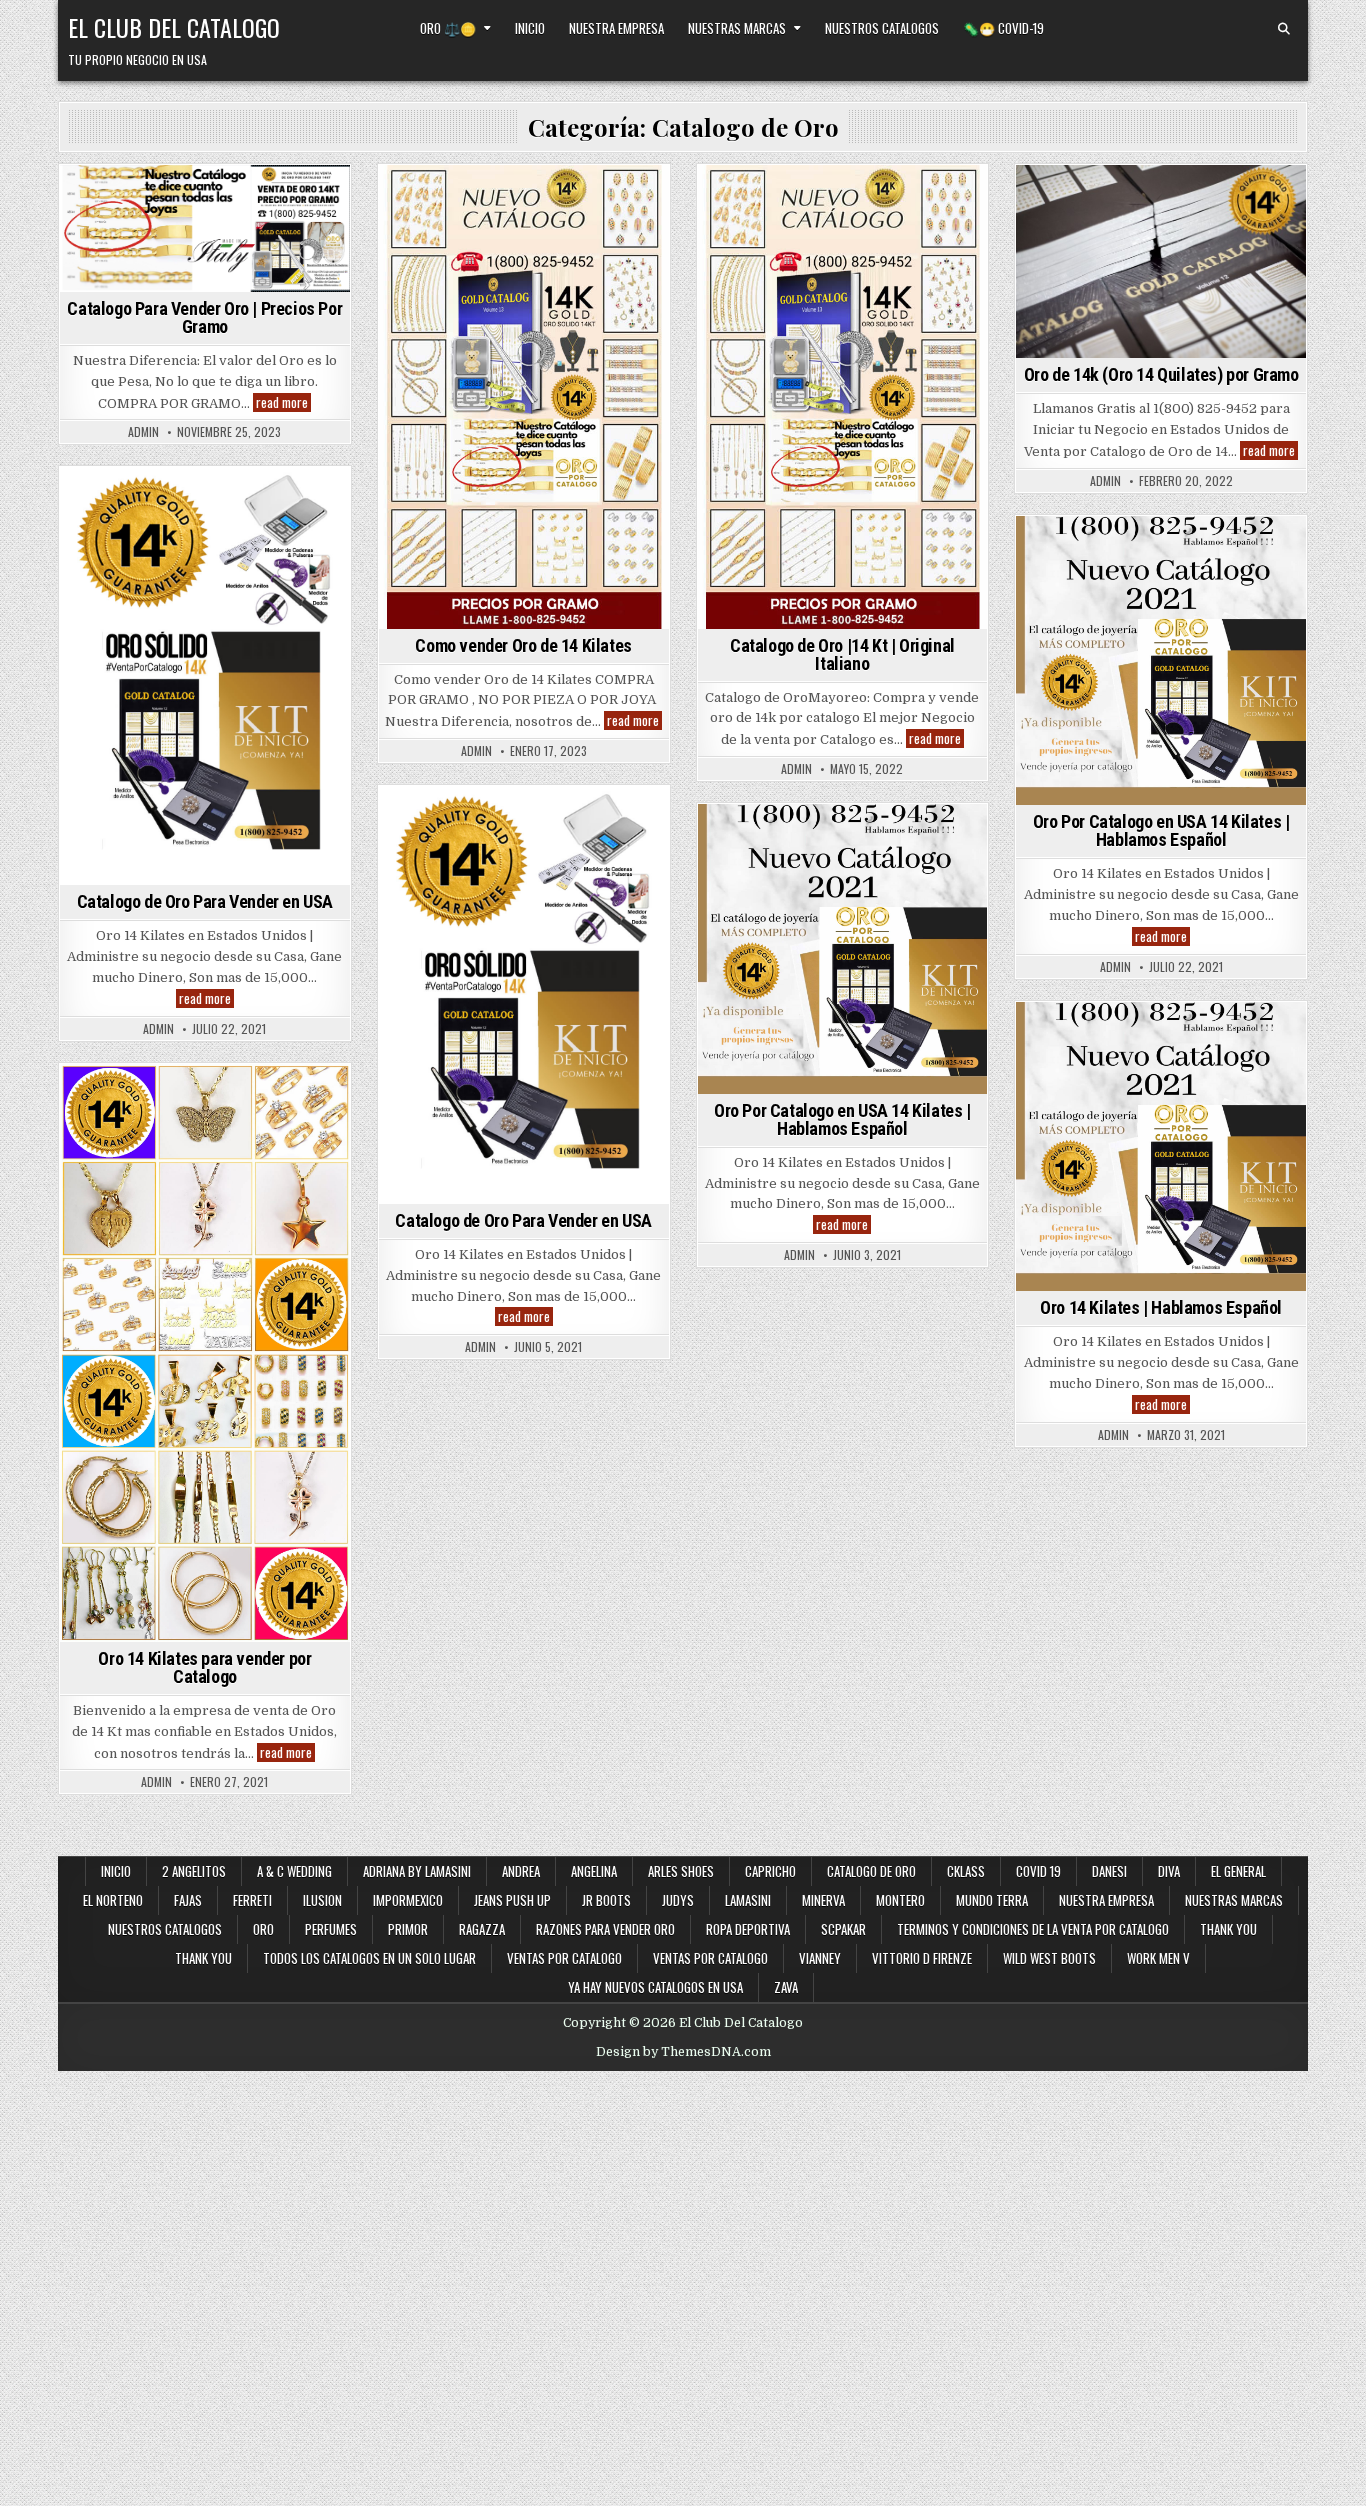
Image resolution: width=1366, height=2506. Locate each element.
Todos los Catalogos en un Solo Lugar (369, 1958)
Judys (678, 1900)
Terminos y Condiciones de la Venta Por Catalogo (1033, 1929)
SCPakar (843, 1929)
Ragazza (482, 1929)
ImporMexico (408, 1900)
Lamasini (748, 1900)
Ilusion (322, 1900)
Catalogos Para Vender (780, 261)
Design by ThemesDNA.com (683, 2052)
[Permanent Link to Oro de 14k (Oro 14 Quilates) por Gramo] (1161, 261)
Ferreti (252, 1900)
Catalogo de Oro (163, 199)
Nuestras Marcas (737, 28)
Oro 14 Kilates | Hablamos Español (1161, 1307)
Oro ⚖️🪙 (448, 28)
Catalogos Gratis (840, 220)
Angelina (594, 1871)
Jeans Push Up (512, 1900)
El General (1238, 1871)
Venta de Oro (1227, 220)
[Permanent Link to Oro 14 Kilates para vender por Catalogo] (205, 1353)
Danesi (1109, 1871)
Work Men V (1158, 1958)
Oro (123, 1118)
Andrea (521, 1871)
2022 (1047, 199)
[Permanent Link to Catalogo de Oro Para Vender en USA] (205, 676)
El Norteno (113, 1900)
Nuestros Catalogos (882, 28)
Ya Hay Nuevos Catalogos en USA (655, 1987)
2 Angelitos (194, 1871)
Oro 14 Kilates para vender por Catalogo (204, 1667)
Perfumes (331, 1929)
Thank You (1228, 1929)
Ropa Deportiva (748, 1929)
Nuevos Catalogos (280, 1098)
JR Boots (606, 1900)
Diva (1169, 1871)
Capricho (770, 1871)
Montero (900, 1900)
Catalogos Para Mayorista (839, 241)
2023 (463, 199)
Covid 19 (1038, 1871)
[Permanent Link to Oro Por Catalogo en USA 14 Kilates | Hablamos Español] (1161, 661)
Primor (408, 1929)
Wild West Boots (1049, 1958)
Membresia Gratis (916, 261)
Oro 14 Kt (178, 1118)
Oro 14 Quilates (1238, 199)
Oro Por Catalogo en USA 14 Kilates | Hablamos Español (1161, 830)
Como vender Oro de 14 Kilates (523, 220)
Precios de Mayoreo (204, 220)
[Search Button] (1284, 29)
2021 (1035, 550)
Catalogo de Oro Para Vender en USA (205, 901)
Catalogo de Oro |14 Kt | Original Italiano (842, 654)
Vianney (820, 1958)
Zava (786, 1987)
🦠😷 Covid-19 (1003, 28)
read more (283, 402)
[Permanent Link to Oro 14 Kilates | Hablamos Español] (1161, 1147)
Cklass (966, 1871)
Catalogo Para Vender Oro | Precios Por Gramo (204, 317)
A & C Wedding (294, 1871)
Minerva (823, 1900)
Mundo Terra (992, 1900)
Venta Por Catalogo (901, 282)
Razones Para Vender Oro (605, 1929)
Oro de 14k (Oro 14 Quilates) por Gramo (1161, 374)
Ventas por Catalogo (564, 1958)
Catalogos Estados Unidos (898, 199)
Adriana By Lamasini (417, 1871)
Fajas (188, 1900)
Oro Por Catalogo (282, 199)
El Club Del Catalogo (174, 27)
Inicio (530, 28)
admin (143, 432)
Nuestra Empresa (616, 28)
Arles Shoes (681, 1871)
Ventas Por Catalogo (842, 303)
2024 (83, 199)
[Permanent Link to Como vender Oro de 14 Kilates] (524, 397)
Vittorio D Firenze (922, 1958)
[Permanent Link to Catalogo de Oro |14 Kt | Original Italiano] (843, 397)
